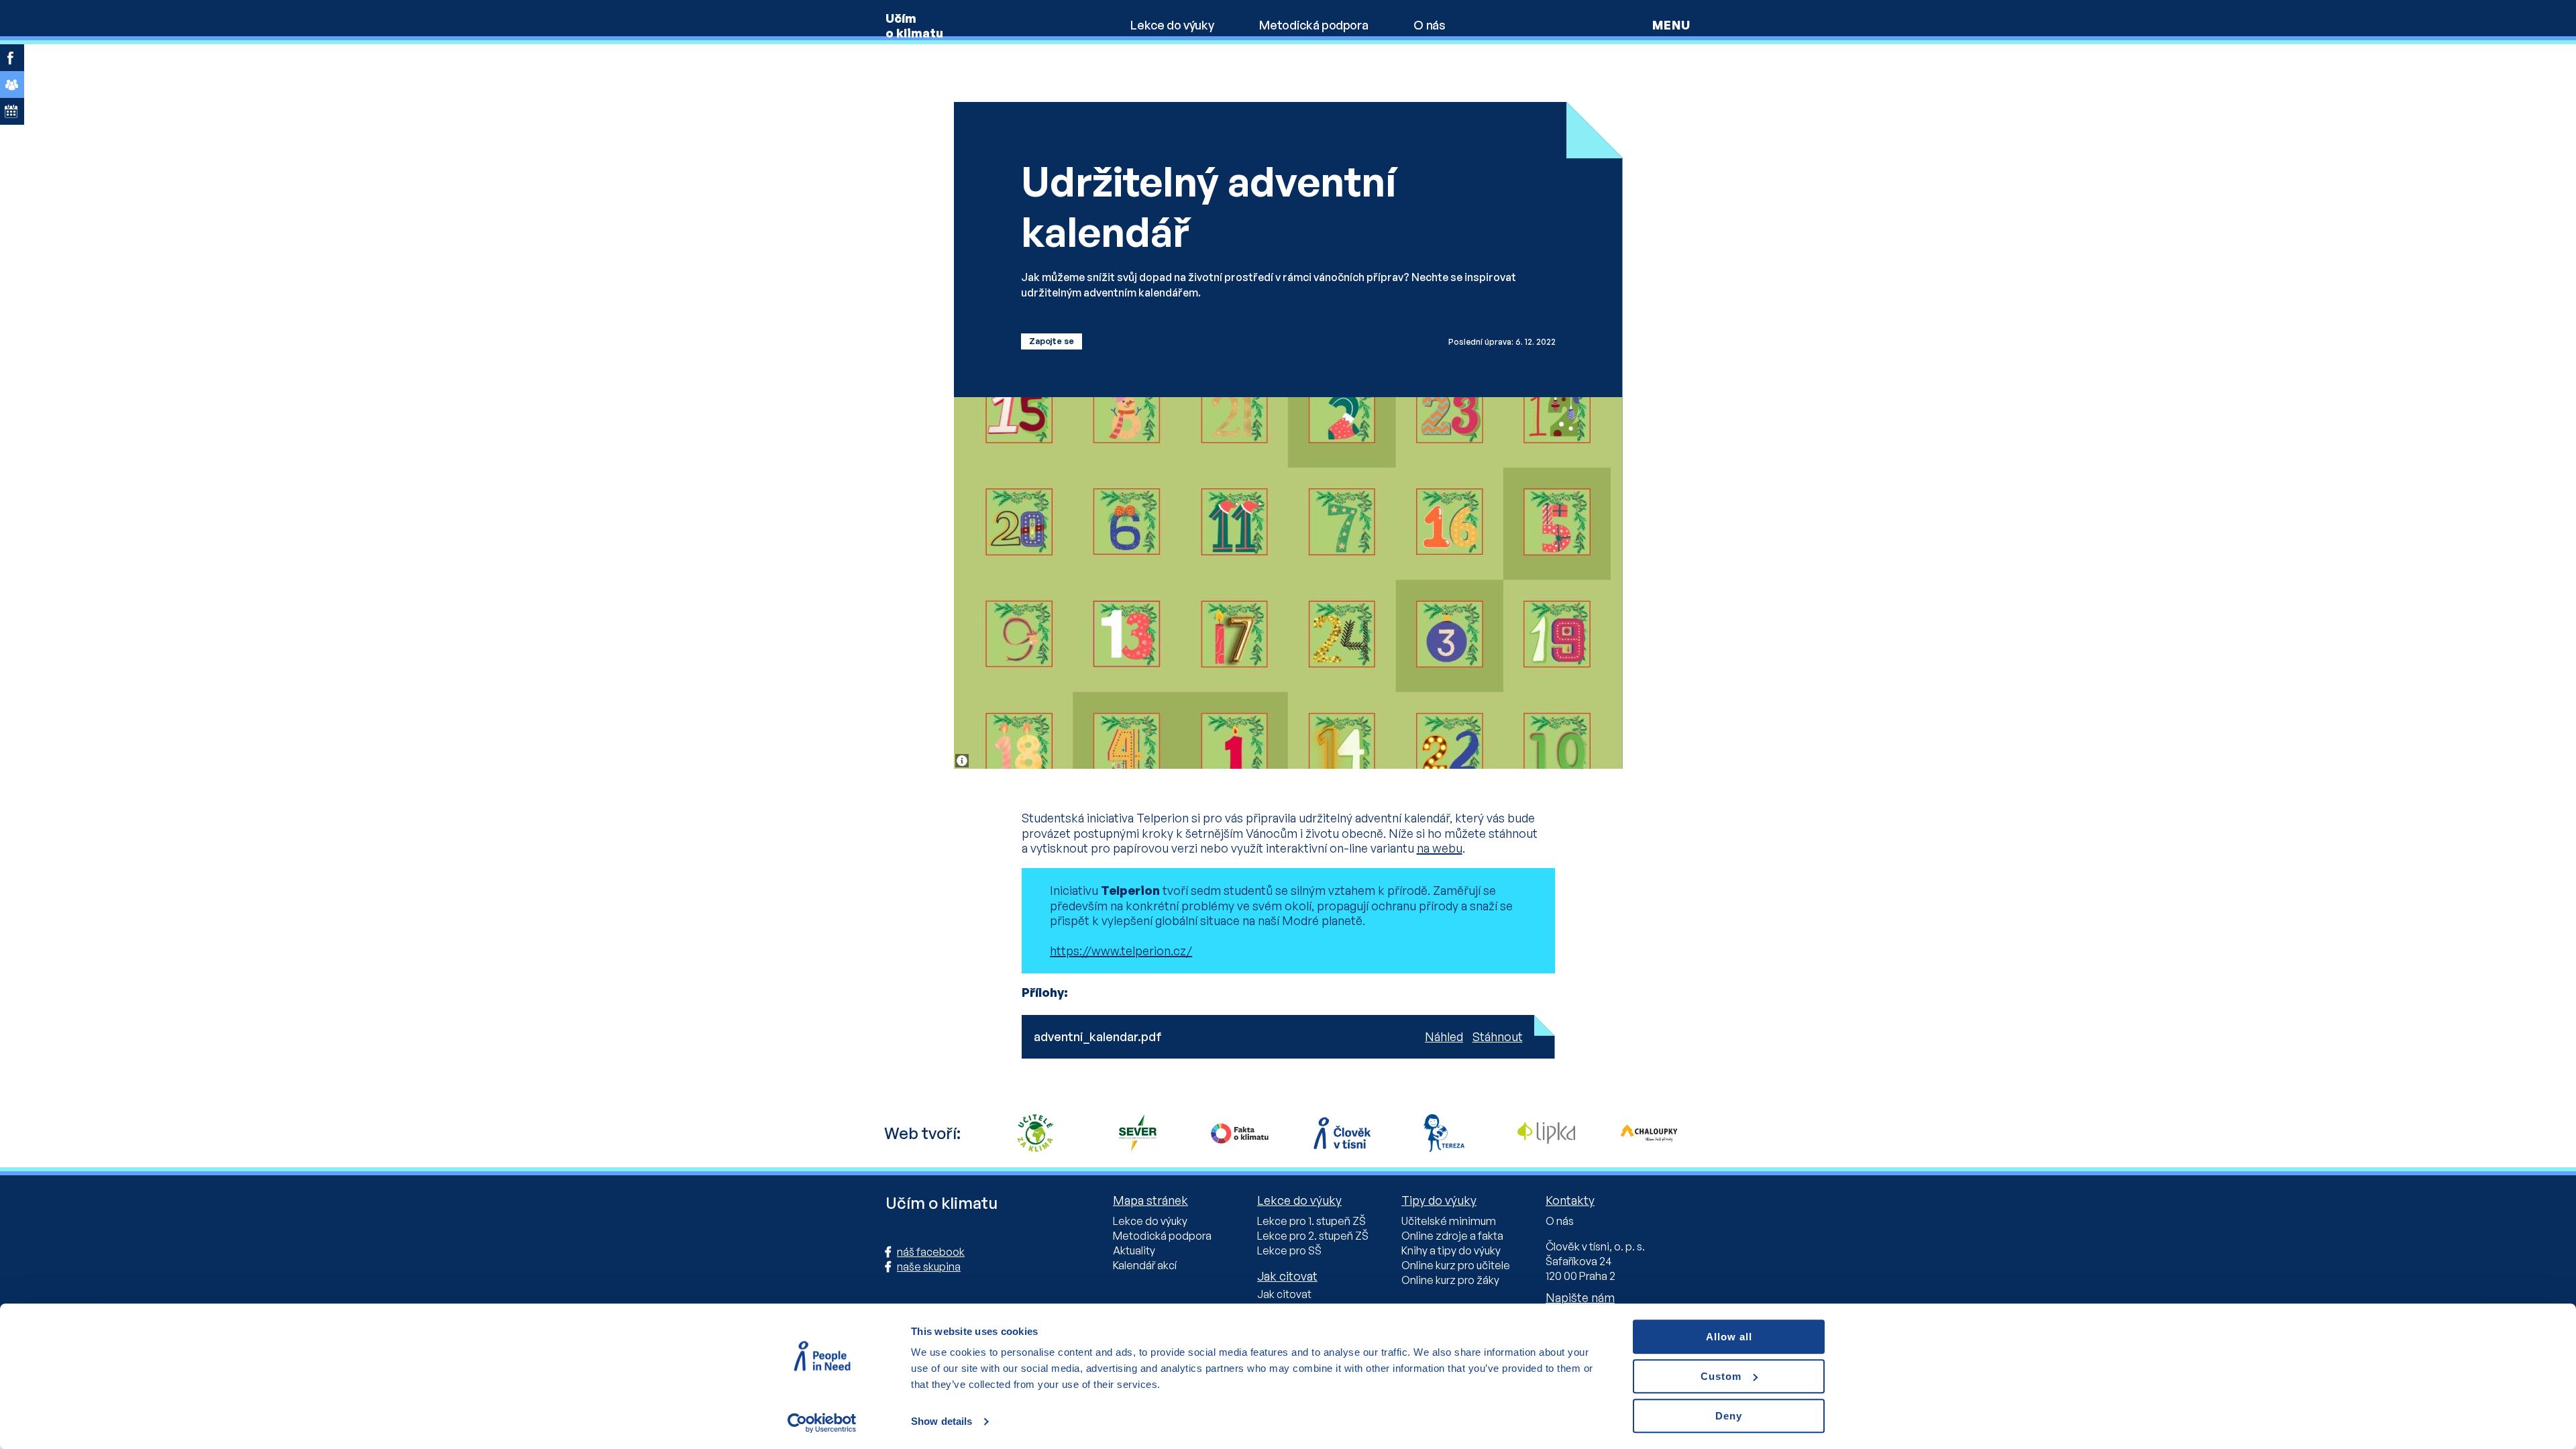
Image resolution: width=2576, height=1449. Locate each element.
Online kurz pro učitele (1456, 1265)
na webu (1440, 848)
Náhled (1444, 1036)
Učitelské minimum (1449, 1221)
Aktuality (1134, 1250)
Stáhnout (1498, 1036)
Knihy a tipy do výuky (1451, 1250)
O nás (1429, 25)
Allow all (1729, 1337)
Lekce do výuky (1172, 25)
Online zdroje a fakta (1452, 1236)
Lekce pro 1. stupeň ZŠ (1311, 1221)
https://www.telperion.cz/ (1121, 951)
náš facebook (931, 1252)
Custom (1721, 1376)
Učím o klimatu (914, 25)
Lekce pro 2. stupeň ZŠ (1313, 1236)
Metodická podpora (1313, 25)
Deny (1729, 1416)
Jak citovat (1284, 1294)
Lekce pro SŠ (1289, 1250)
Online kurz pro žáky (1450, 1280)
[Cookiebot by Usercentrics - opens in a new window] (822, 1423)
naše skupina (929, 1267)
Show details (942, 1422)
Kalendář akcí (1145, 1265)
